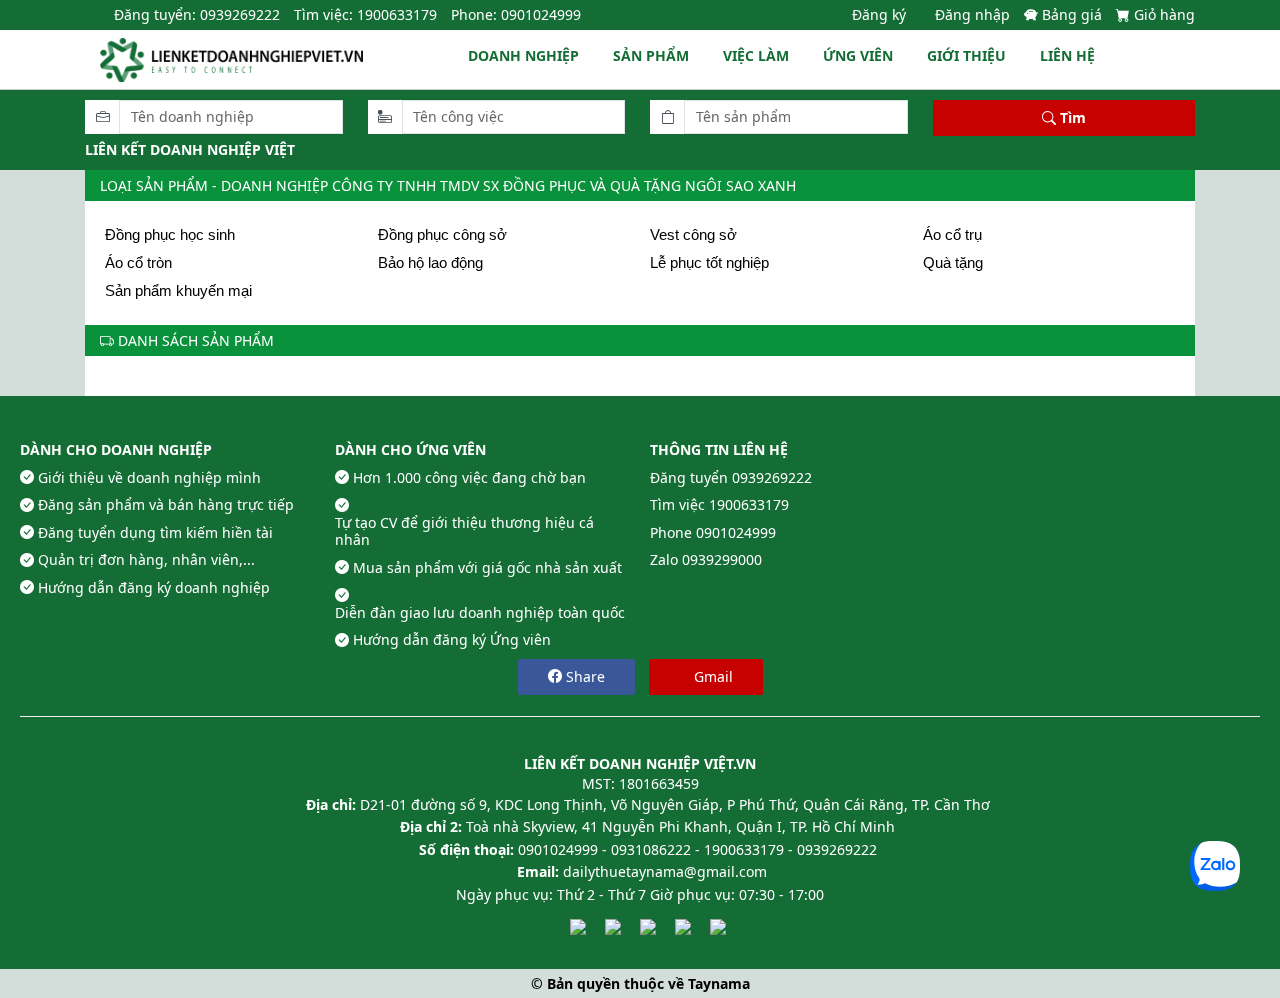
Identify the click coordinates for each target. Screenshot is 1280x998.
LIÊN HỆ (1067, 55)
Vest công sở (693, 234)
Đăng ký (879, 14)
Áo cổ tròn (138, 262)
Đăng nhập (972, 14)
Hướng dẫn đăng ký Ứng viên (452, 640)
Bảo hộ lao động (430, 262)
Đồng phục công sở (442, 234)
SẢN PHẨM (651, 55)
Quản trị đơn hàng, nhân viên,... (146, 560)
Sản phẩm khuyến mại (178, 290)
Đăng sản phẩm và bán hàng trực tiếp (166, 505)
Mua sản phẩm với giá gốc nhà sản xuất (487, 568)
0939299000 (722, 560)
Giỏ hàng (1164, 14)
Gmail (711, 676)
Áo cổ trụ (952, 234)
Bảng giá (1074, 14)
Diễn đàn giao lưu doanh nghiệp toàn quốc (480, 613)
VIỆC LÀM (756, 55)
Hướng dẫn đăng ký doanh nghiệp (154, 588)
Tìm (1071, 117)
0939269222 (772, 478)
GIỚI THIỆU (966, 55)
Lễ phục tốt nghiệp (709, 262)
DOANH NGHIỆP (523, 55)
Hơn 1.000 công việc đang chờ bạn (469, 478)
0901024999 (736, 533)
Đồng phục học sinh (170, 234)
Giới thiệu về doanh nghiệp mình (149, 478)
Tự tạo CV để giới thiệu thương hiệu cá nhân (464, 531)
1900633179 (749, 505)
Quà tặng (953, 262)
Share (583, 676)
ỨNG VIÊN (858, 55)
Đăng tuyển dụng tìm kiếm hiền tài (155, 533)
